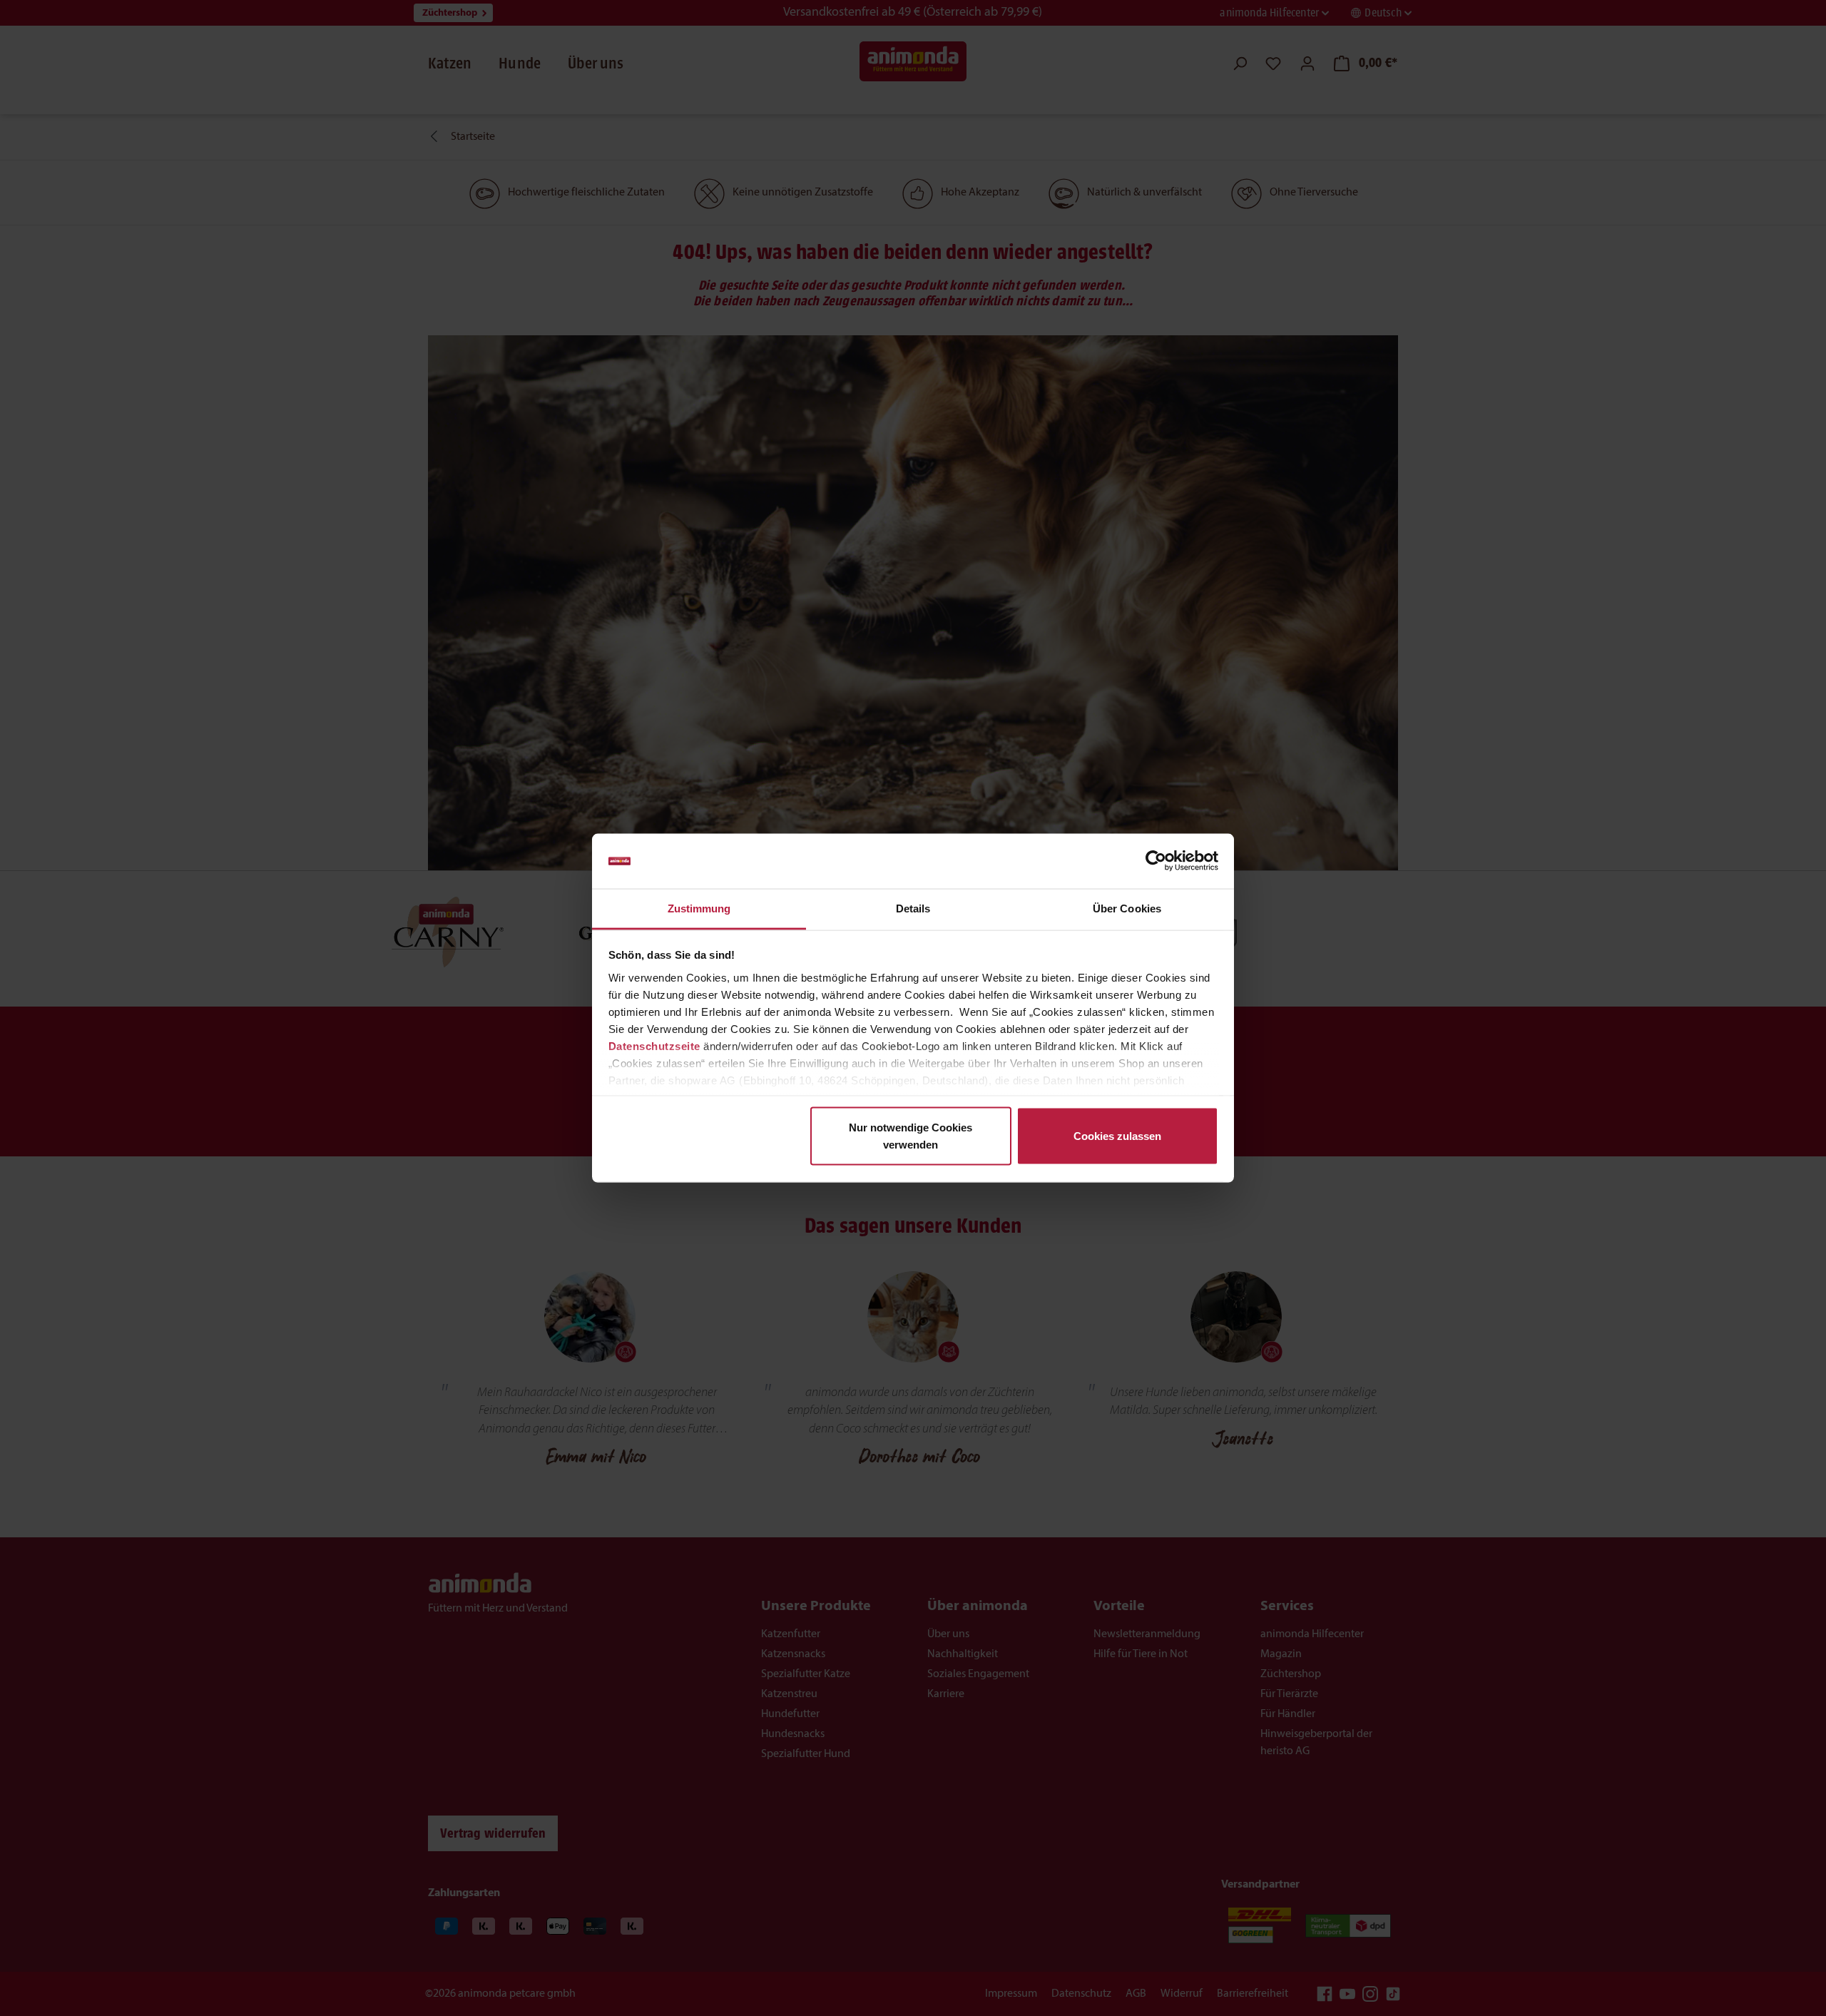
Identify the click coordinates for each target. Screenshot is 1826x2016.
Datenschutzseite (654, 1045)
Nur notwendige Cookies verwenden (911, 1136)
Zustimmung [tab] (699, 908)
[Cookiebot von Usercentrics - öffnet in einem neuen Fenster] (1156, 861)
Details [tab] (913, 908)
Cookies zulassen (1117, 1136)
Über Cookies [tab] (1127, 908)
